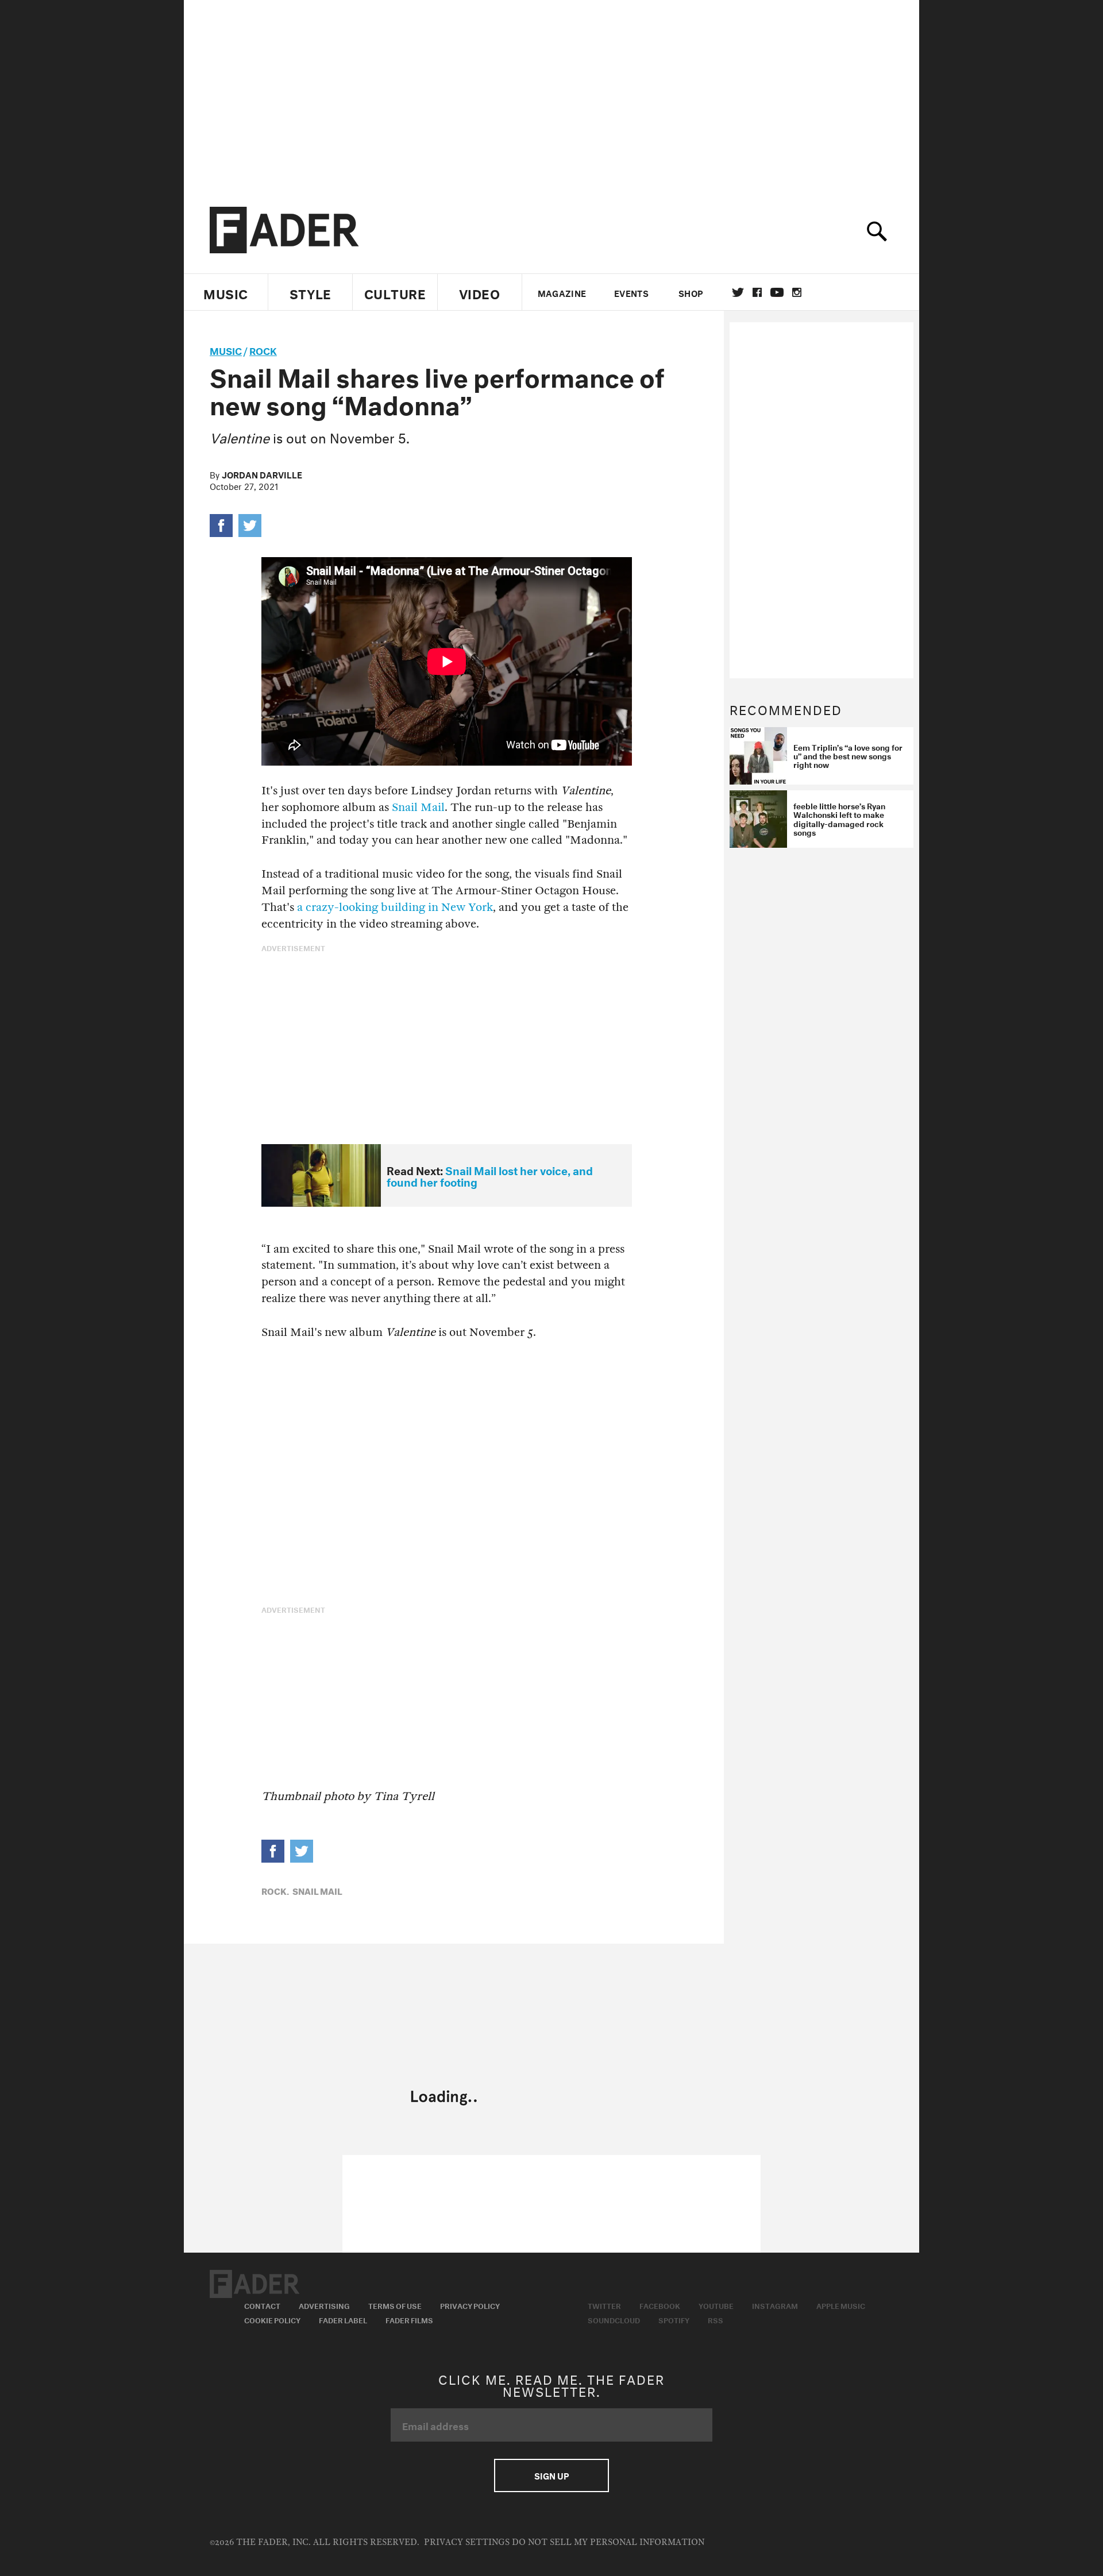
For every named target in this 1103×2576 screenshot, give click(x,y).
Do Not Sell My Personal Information (608, 2542)
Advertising (324, 2305)
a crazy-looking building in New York (395, 907)
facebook (757, 292)
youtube (777, 292)
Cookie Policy (272, 2319)
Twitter (738, 292)
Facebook (660, 2305)
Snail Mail (418, 807)
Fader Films (409, 2319)
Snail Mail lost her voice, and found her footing (490, 1175)
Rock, (275, 1890)
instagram (797, 292)
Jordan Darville (262, 474)
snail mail (317, 1890)
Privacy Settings (467, 2542)
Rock (263, 349)
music (226, 349)
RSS (716, 2319)
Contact (262, 2305)
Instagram (775, 2305)
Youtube (716, 2305)
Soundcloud (614, 2319)
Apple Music (841, 2305)
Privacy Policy (470, 2305)
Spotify (674, 2319)
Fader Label (343, 2319)
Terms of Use (395, 2305)
